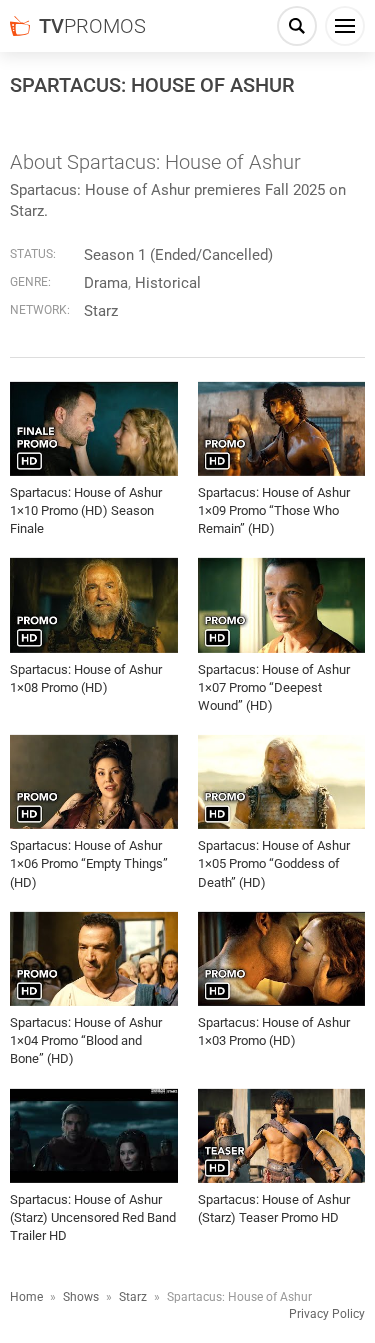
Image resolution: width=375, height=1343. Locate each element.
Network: (40, 310)
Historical (168, 283)
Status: (33, 254)
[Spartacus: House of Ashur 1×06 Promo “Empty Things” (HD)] (94, 782)
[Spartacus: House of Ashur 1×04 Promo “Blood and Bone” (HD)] (94, 959)
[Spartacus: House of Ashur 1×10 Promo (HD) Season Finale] (94, 429)
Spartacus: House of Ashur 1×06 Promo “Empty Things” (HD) (89, 863)
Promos (92, 26)
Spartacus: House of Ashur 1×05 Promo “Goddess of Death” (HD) (274, 863)
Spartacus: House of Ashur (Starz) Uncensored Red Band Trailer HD (93, 1217)
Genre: (30, 282)
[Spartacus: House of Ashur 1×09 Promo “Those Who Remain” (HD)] (282, 429)
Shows (81, 1297)
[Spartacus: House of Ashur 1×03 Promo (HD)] (282, 959)
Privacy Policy (327, 1314)
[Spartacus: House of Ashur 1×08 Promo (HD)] (94, 605)
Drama (106, 283)
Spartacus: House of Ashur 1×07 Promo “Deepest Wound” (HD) (274, 687)
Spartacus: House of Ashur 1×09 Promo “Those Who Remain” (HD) (274, 510)
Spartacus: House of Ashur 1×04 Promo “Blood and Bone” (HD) (86, 1040)
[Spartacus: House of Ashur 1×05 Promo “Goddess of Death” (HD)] (282, 782)
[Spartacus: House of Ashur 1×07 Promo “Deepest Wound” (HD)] (282, 605)
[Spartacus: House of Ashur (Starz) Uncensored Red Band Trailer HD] (94, 1136)
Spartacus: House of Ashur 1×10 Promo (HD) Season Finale (86, 510)
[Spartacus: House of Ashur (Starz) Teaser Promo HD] (282, 1136)
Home (26, 1297)
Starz (101, 311)
